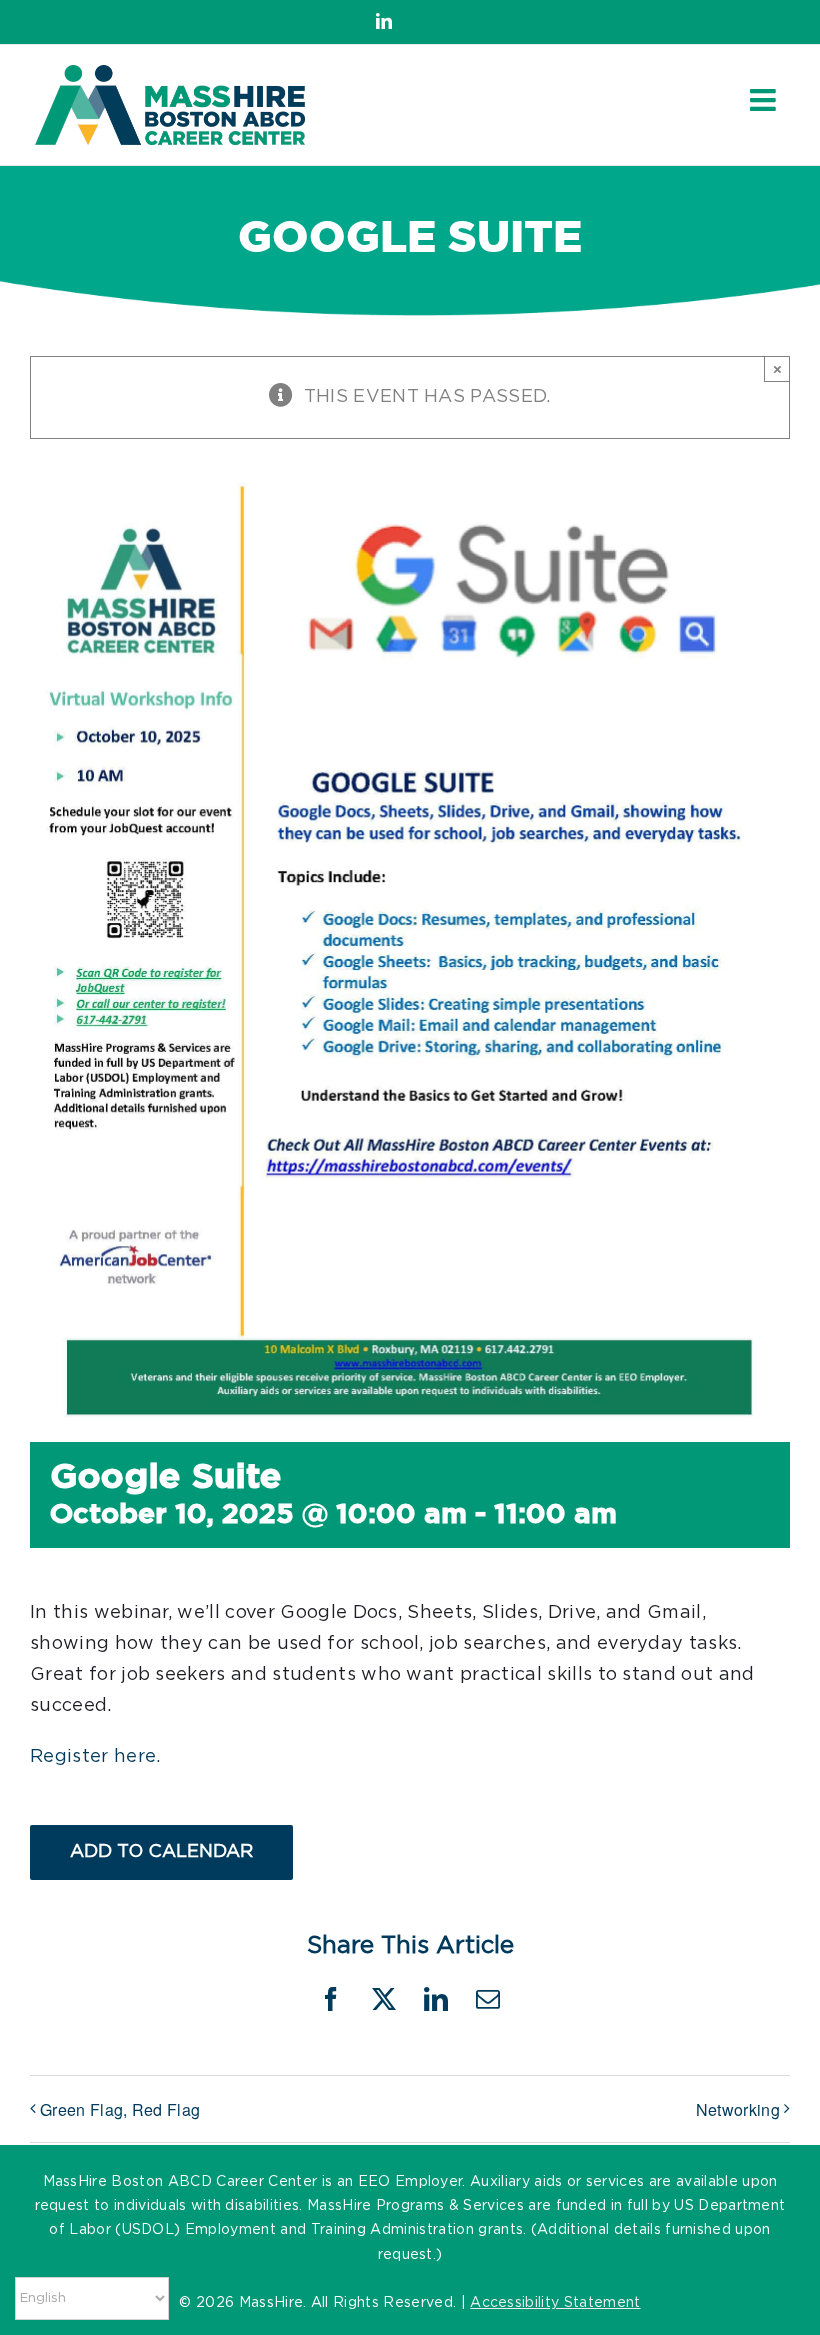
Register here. (95, 1757)
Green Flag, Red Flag (120, 2109)
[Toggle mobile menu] (765, 100)
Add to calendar (161, 1852)
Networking (738, 2109)
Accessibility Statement (555, 2303)
